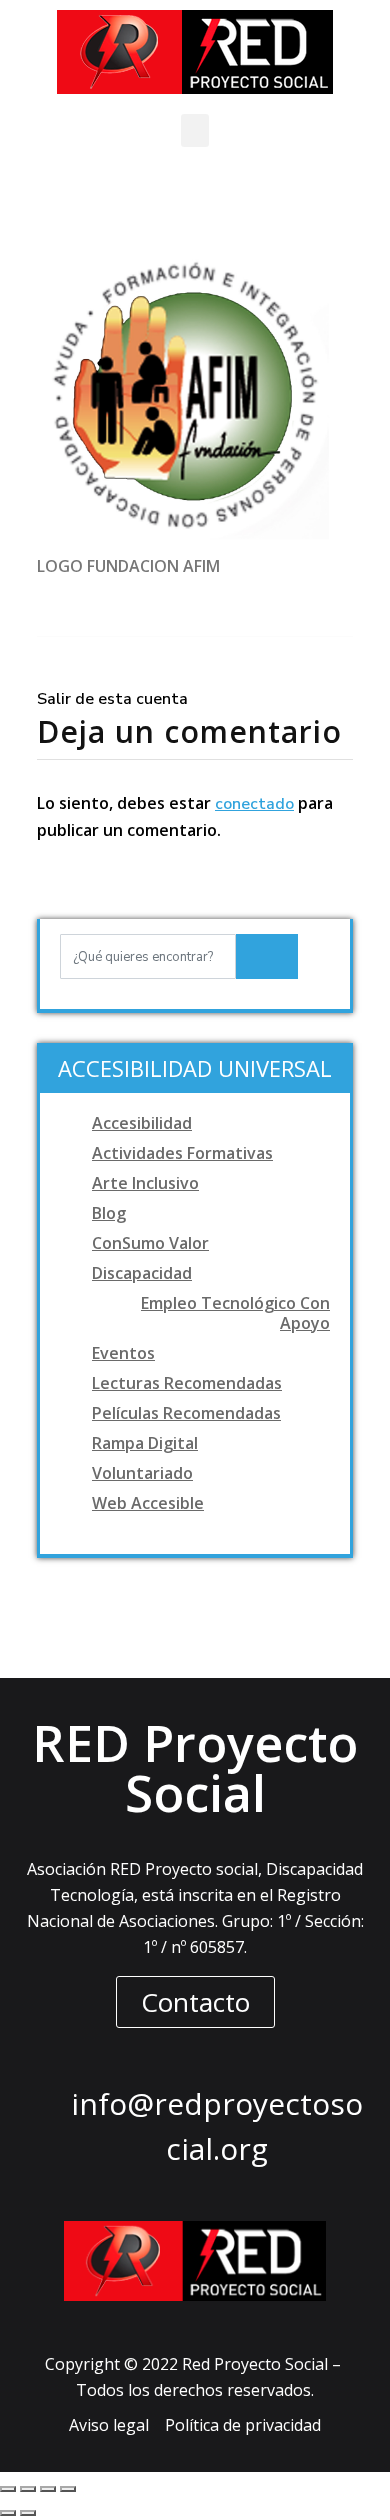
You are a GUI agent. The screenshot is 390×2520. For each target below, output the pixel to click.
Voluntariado (142, 1473)
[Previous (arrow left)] (8, 2513)
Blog (109, 1213)
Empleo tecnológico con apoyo (235, 1313)
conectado (254, 804)
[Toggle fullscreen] (48, 2489)
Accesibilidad (142, 1123)
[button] (195, 130)
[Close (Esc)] (8, 2489)
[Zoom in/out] (68, 2489)
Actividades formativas (182, 1153)
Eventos (123, 1353)
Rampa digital (145, 1443)
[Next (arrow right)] (28, 2513)
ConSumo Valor (150, 1243)
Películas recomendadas (186, 1413)
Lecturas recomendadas (187, 1383)
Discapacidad (142, 1273)
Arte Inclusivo (145, 1183)
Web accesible (148, 1503)
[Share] (28, 2489)
